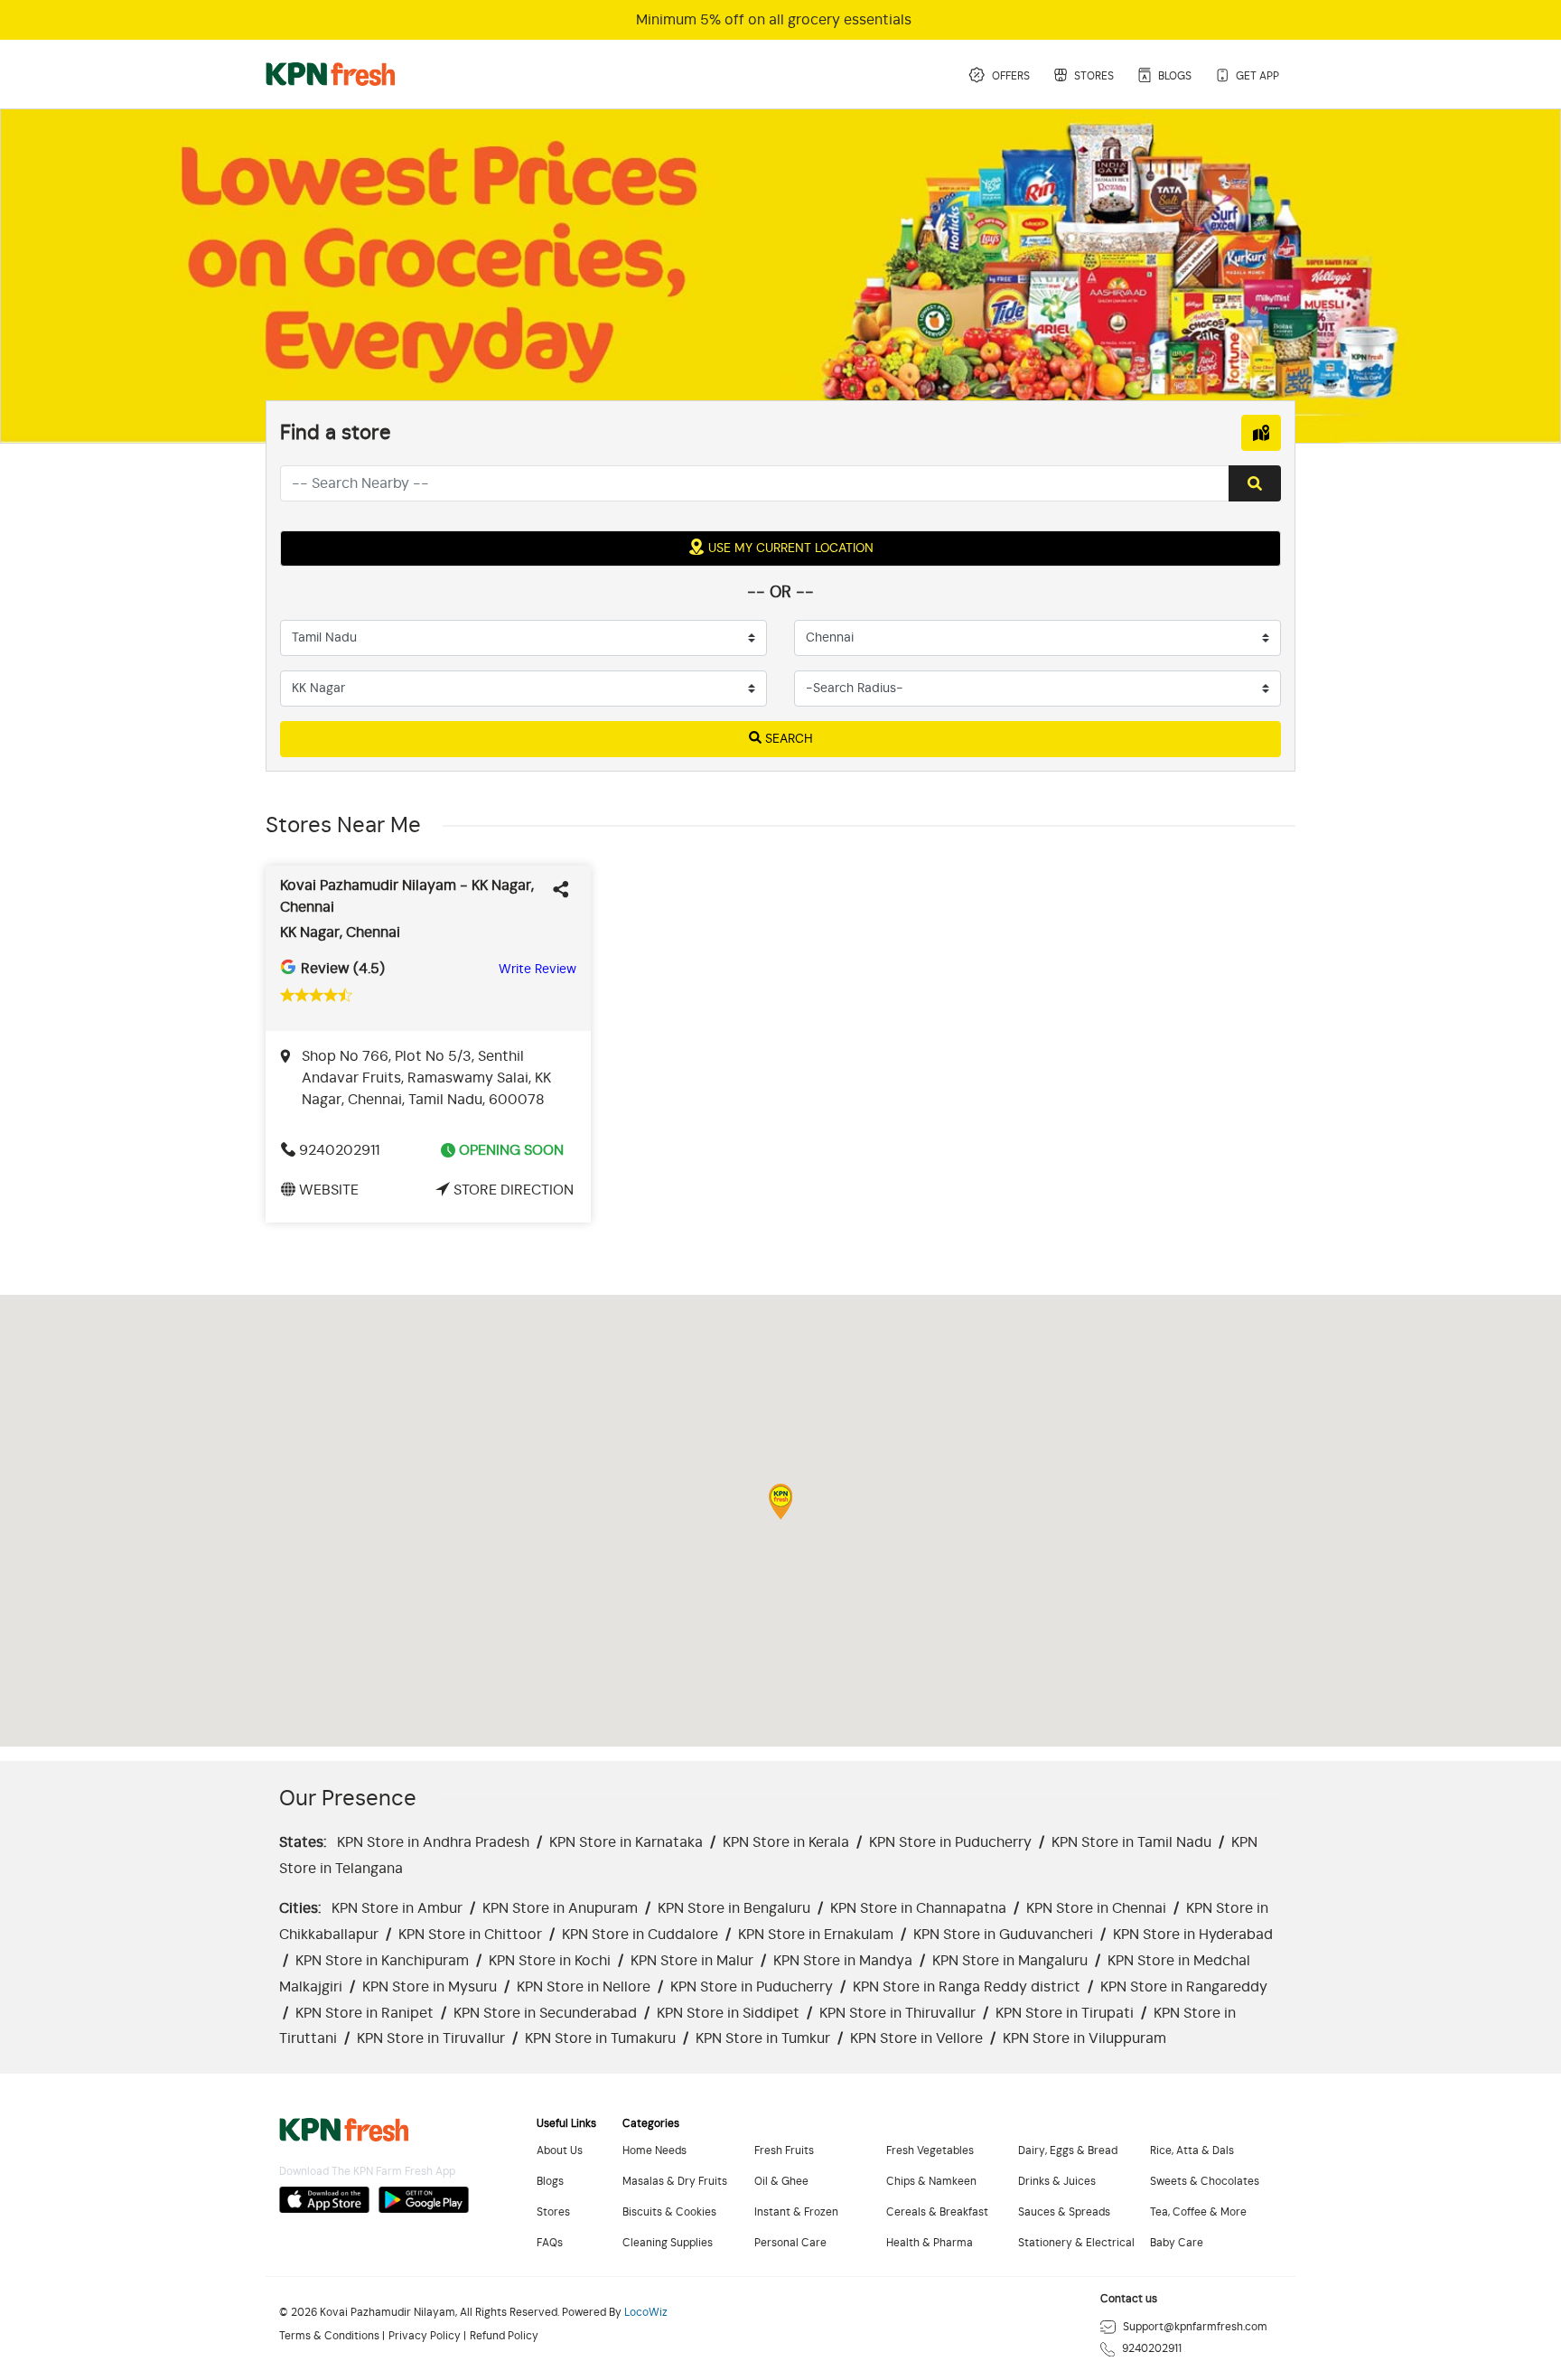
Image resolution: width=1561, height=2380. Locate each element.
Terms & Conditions (329, 2336)
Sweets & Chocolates (1205, 2182)
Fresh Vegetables (930, 2151)
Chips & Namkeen (931, 2182)
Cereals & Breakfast (937, 2212)
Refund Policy (504, 2336)
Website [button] (329, 1190)
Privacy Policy (425, 2336)
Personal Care (790, 2243)
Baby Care (1177, 2243)
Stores (553, 2212)
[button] (780, 1502)
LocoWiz (646, 2313)
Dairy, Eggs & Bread (1068, 2151)
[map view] (1261, 433)
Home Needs (654, 2151)
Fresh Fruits (784, 2151)
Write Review (537, 970)
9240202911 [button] (339, 1150)
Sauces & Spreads (1064, 2212)
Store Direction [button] (514, 1190)
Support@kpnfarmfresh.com (1195, 2327)
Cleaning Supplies (668, 2243)
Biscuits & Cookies (669, 2212)
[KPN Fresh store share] (565, 885)
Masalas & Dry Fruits (675, 2182)
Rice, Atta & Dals (1192, 2151)
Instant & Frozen (796, 2212)
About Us (560, 2151)
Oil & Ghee (781, 2182)
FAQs (550, 2243)
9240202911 (1152, 2349)
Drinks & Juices (1057, 2182)
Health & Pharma (930, 2243)
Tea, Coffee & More (1198, 2212)
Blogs (550, 2182)
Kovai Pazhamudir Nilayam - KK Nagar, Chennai (407, 896)
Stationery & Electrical (1076, 2243)
